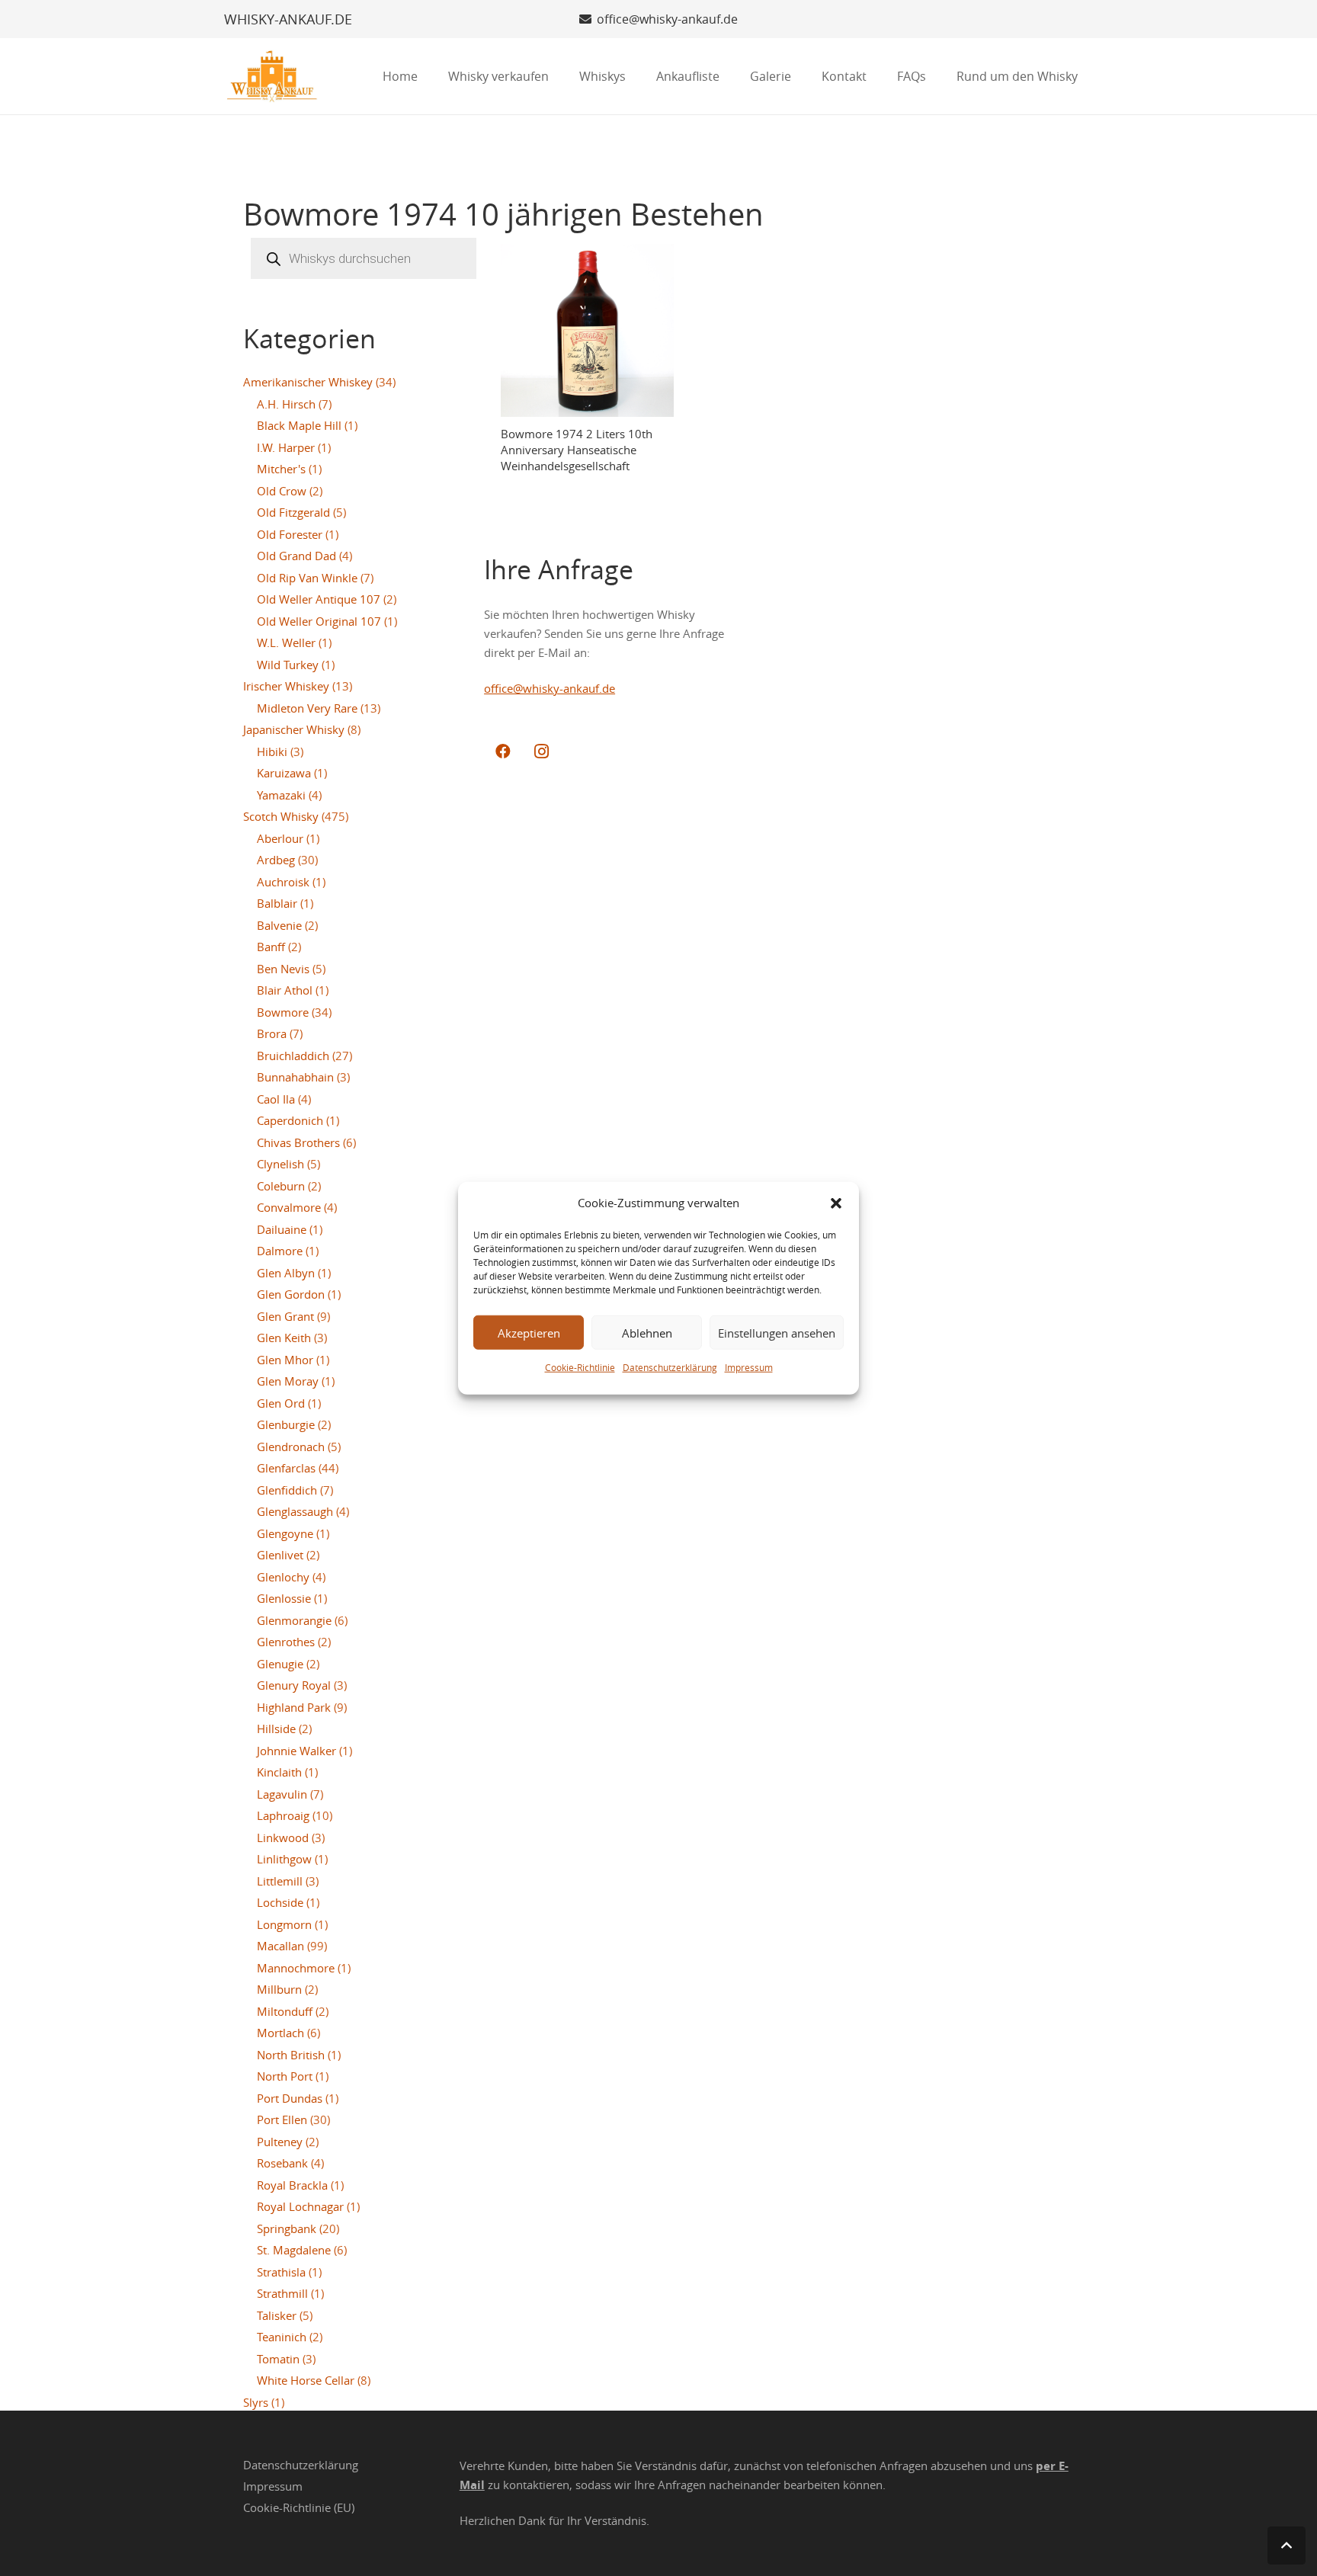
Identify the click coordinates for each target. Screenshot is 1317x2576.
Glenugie (280, 1664)
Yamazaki (281, 795)
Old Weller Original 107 (319, 621)
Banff (271, 947)
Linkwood (283, 1837)
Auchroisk (283, 882)
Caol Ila (276, 1099)
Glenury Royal (294, 1685)
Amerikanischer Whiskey (308, 382)
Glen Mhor (285, 1360)
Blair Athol (285, 990)
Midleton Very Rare (307, 708)
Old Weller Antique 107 (319, 599)
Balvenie (279, 925)
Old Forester (290, 534)
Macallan (280, 1946)
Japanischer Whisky (294, 729)
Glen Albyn (286, 1273)
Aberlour (280, 838)
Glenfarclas (286, 1468)
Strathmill (282, 2293)
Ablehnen (647, 1332)
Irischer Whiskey (286, 686)
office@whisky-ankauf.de (550, 688)
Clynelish (280, 1164)
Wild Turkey (288, 665)
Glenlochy (283, 1577)
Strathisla (281, 2272)
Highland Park (294, 1707)
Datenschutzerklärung (670, 1367)
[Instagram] (541, 751)
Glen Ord (281, 1403)
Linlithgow (284, 1859)
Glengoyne (285, 1533)
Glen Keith (284, 1338)
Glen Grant (285, 1316)
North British (291, 2055)
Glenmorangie (294, 1620)
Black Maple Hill (299, 425)
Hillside (276, 1729)
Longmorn (284, 1924)
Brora (272, 1033)
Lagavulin (282, 1794)
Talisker (277, 2315)
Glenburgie (286, 1424)
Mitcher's (281, 469)
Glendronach (291, 1447)
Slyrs (256, 2402)
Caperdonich (290, 1120)
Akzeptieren (529, 1332)
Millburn (279, 1989)
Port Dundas (290, 2098)
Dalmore (280, 1251)
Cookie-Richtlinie (580, 1367)
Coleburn (281, 1186)
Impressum (749, 1367)
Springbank (287, 2228)
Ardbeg (276, 860)
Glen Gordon (291, 1294)
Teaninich (282, 2337)
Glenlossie (284, 1598)
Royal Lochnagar (300, 2206)
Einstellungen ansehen (777, 1332)
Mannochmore (296, 1968)
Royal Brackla (292, 2185)
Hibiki (272, 751)
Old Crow (282, 491)
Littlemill (280, 1881)
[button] (836, 1203)
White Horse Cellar (306, 2380)
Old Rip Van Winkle (307, 578)
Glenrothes (286, 1642)
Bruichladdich (293, 1056)
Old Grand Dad (296, 556)
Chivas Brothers (298, 1142)
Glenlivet (280, 1555)
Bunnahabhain (295, 1077)
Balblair (277, 903)
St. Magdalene (294, 2250)
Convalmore (289, 1207)
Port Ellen (282, 2119)
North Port (285, 2076)
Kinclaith (279, 1772)
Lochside (280, 1902)
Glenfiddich (287, 1490)
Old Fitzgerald (293, 512)
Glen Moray (288, 1381)
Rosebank (282, 2163)
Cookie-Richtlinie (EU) (299, 2507)
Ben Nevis (283, 969)
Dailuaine (282, 1229)
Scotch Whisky (281, 816)
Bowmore (283, 1012)
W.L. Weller (286, 642)
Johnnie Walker (296, 1751)
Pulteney (280, 2142)
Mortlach (280, 2033)
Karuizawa (284, 773)
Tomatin (278, 2359)
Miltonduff (285, 2011)
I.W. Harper (286, 447)
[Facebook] (503, 751)
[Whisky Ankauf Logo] (272, 76)
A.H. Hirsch (286, 404)
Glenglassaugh (295, 1511)
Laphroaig (283, 1815)
